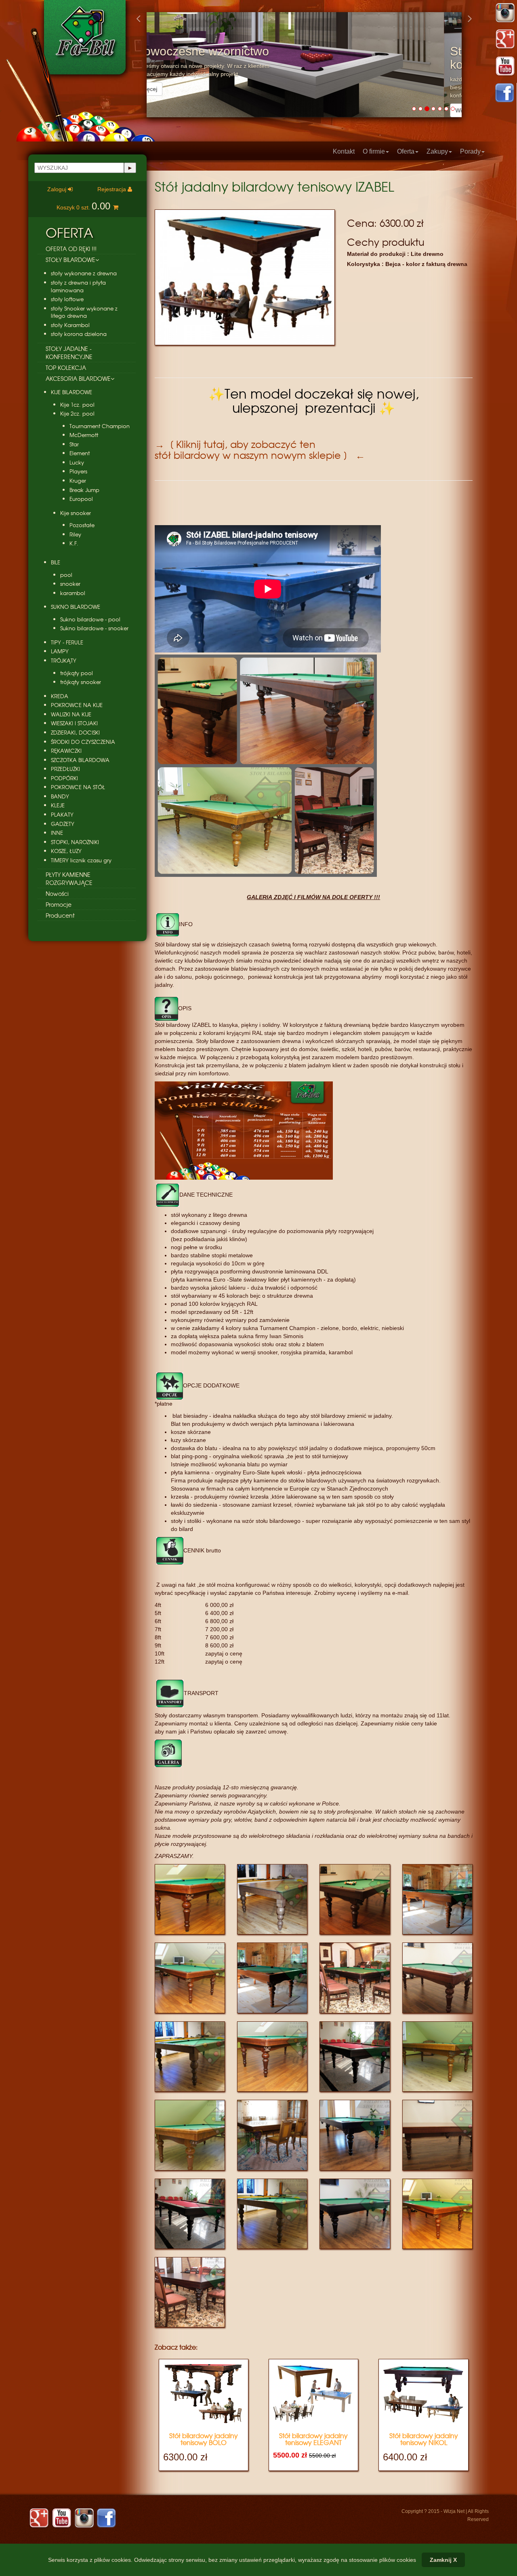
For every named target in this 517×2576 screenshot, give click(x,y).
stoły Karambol (70, 325)
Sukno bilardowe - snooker (94, 628)
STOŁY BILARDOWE (70, 260)
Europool (81, 499)
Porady (470, 151)
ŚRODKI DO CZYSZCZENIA (83, 742)
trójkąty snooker (81, 682)
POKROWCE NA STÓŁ (78, 787)
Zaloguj (58, 189)
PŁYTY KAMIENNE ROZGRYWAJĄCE (69, 878)
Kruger (78, 481)
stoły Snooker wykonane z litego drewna (84, 312)
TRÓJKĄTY (64, 661)
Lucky (77, 462)
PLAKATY (62, 815)
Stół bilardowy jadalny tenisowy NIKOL (424, 2439)
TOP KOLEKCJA (66, 367)
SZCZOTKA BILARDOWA (80, 760)
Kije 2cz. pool (77, 414)
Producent (60, 915)
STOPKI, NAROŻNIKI (75, 842)
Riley (75, 534)
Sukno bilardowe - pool (90, 619)
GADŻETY (63, 824)
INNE (57, 833)
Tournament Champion (100, 426)
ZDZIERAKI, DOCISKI (75, 733)
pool (66, 575)
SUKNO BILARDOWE (76, 607)
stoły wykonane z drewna (84, 273)
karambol (73, 593)
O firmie (374, 151)
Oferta (406, 151)
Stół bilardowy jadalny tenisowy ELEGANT (313, 2439)
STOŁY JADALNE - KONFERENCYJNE (69, 353)
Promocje (59, 904)
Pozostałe (82, 525)
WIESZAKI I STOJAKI (74, 723)
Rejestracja (112, 189)
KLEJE (58, 805)
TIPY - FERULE (67, 642)
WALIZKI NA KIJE (71, 714)
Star (74, 444)
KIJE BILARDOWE (71, 392)
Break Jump (84, 490)
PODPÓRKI (64, 778)
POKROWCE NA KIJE (77, 705)
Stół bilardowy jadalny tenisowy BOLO (204, 2439)
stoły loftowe (67, 299)
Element (80, 453)
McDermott (84, 435)
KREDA (60, 696)
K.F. (74, 543)
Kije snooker (76, 513)
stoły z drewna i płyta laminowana (78, 286)
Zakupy (437, 151)
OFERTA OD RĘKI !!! (71, 249)
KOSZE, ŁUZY (66, 851)
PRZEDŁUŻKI (65, 769)
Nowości (57, 893)
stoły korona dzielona (79, 334)
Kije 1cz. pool (77, 405)
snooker (70, 584)
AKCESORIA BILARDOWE (78, 378)
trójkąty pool (77, 673)
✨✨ (314, 400)
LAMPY (60, 651)
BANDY (60, 796)
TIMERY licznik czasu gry (81, 860)
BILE (56, 562)
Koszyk (83, 207)
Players (78, 471)
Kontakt (344, 151)
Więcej (166, 110)
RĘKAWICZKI (66, 751)
